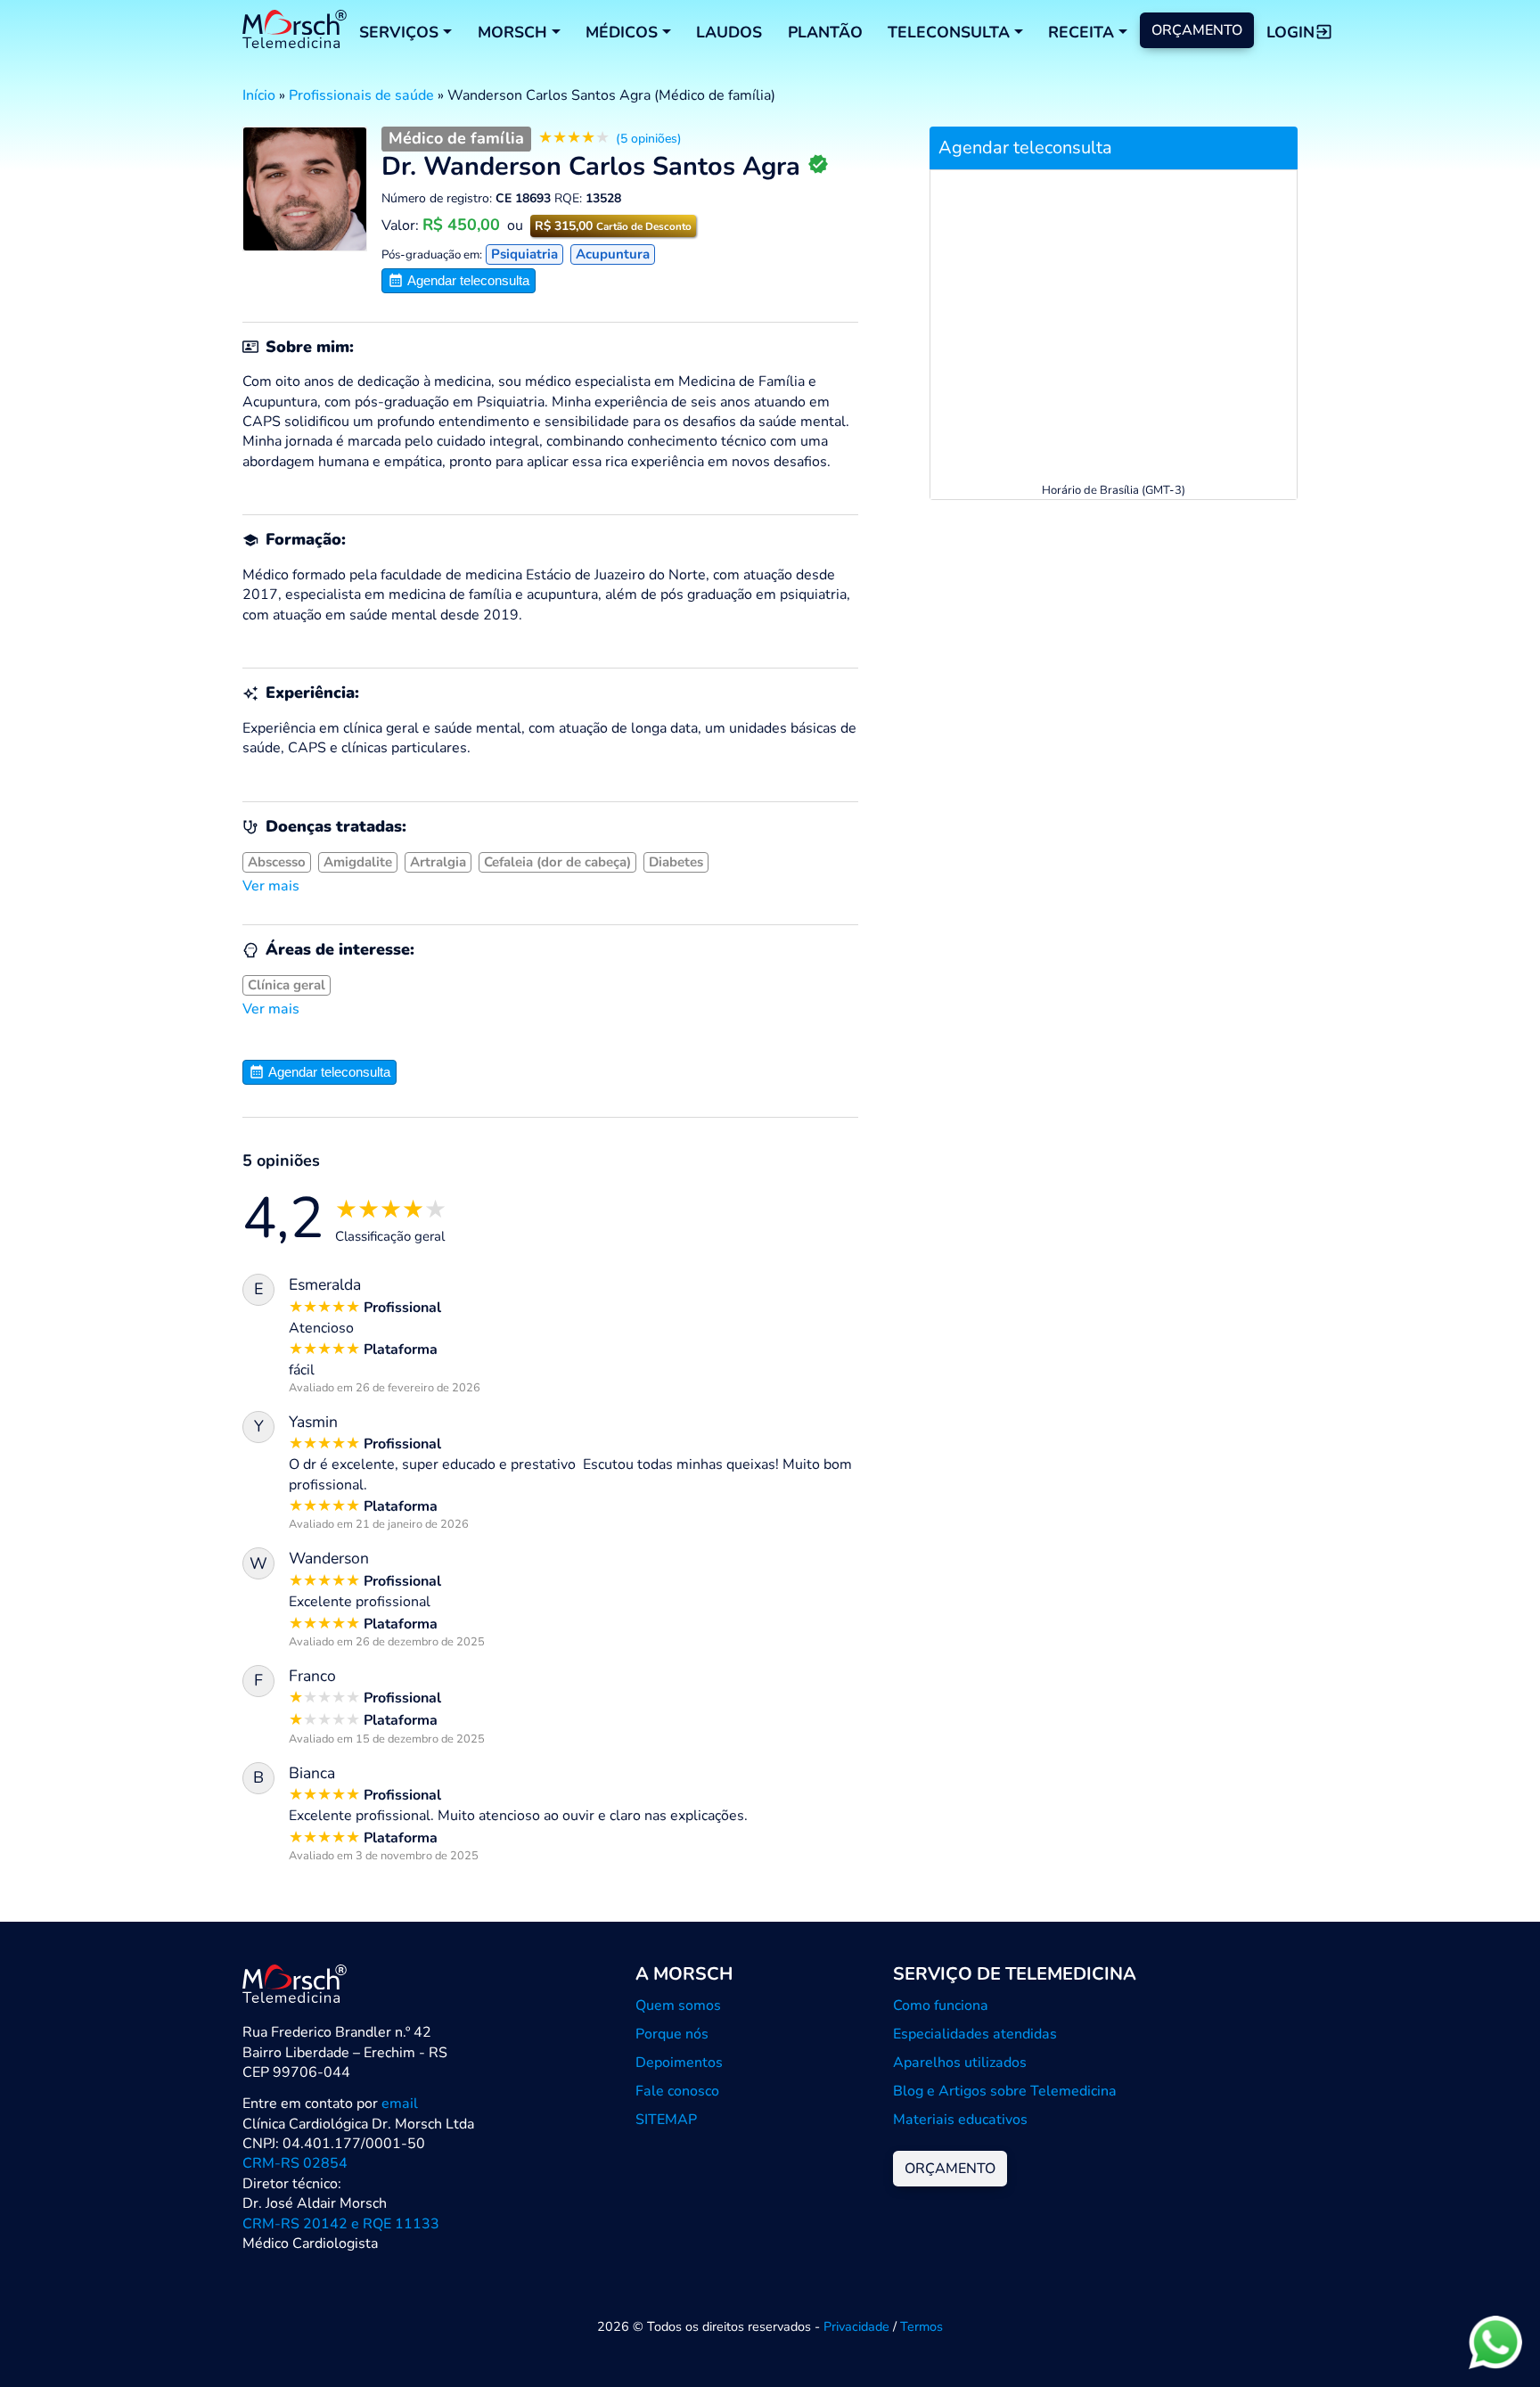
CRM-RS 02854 (295, 2163)
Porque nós (672, 2034)
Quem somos (678, 2006)
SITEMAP (666, 2120)
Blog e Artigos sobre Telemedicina (1005, 2091)
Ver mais (271, 886)
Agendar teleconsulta (467, 280)
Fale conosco (677, 2091)
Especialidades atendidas (975, 2034)
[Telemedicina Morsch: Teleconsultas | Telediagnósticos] (295, 32)
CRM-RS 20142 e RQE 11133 (341, 2224)
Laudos (729, 32)
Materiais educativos (960, 2120)
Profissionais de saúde (361, 95)
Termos (922, 2326)
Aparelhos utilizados (960, 2063)
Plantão (825, 32)
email (400, 2104)
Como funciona (941, 2006)
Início (259, 95)
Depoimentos (679, 2063)
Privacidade (856, 2326)
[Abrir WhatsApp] (1495, 2342)
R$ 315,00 (613, 226)
